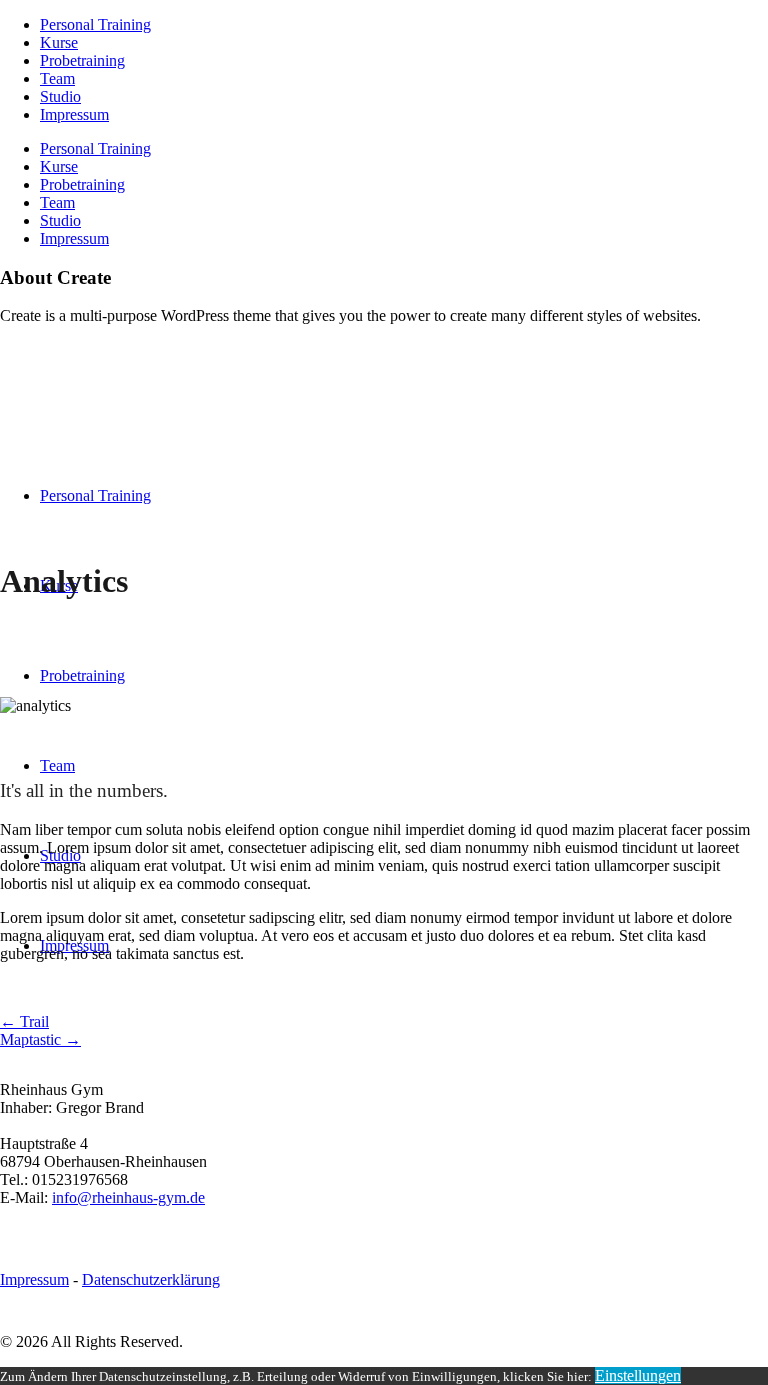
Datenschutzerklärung (151, 1279)
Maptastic (40, 1039)
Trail (24, 1021)
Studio (60, 96)
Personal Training (95, 24)
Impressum (74, 114)
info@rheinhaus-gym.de (128, 1197)
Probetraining (82, 60)
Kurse (59, 42)
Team (57, 78)
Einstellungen (638, 1375)
